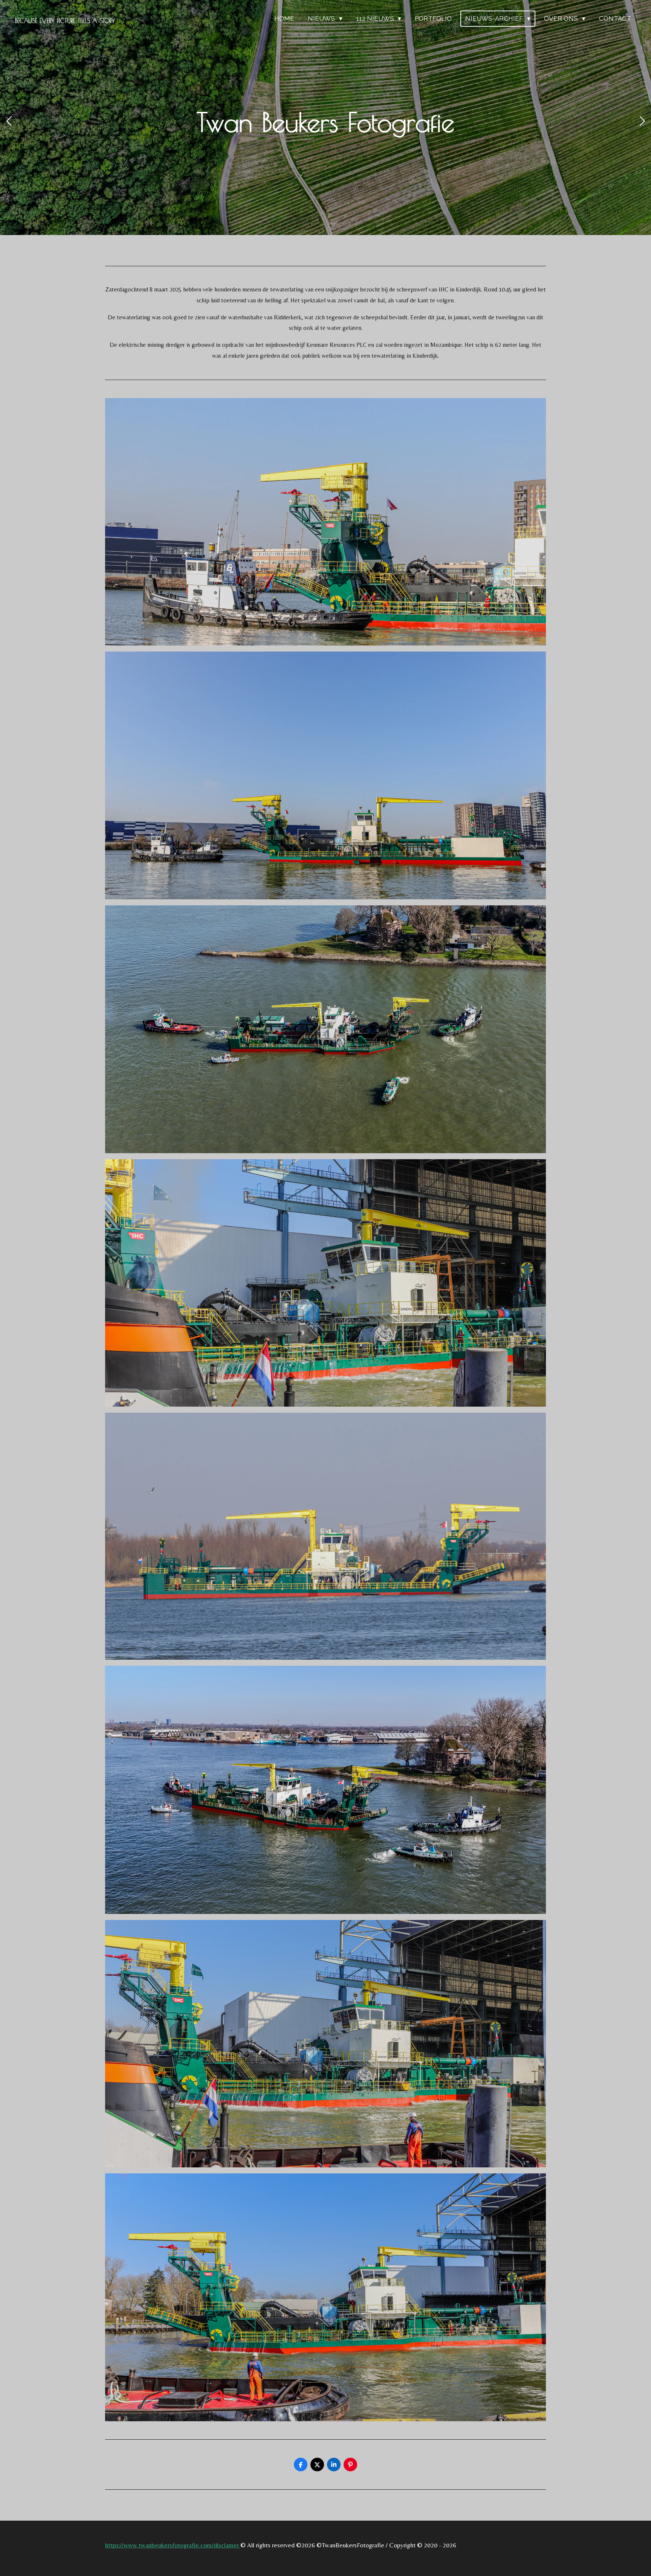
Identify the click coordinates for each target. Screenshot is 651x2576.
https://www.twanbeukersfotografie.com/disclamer (173, 2545)
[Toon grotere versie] (325, 522)
